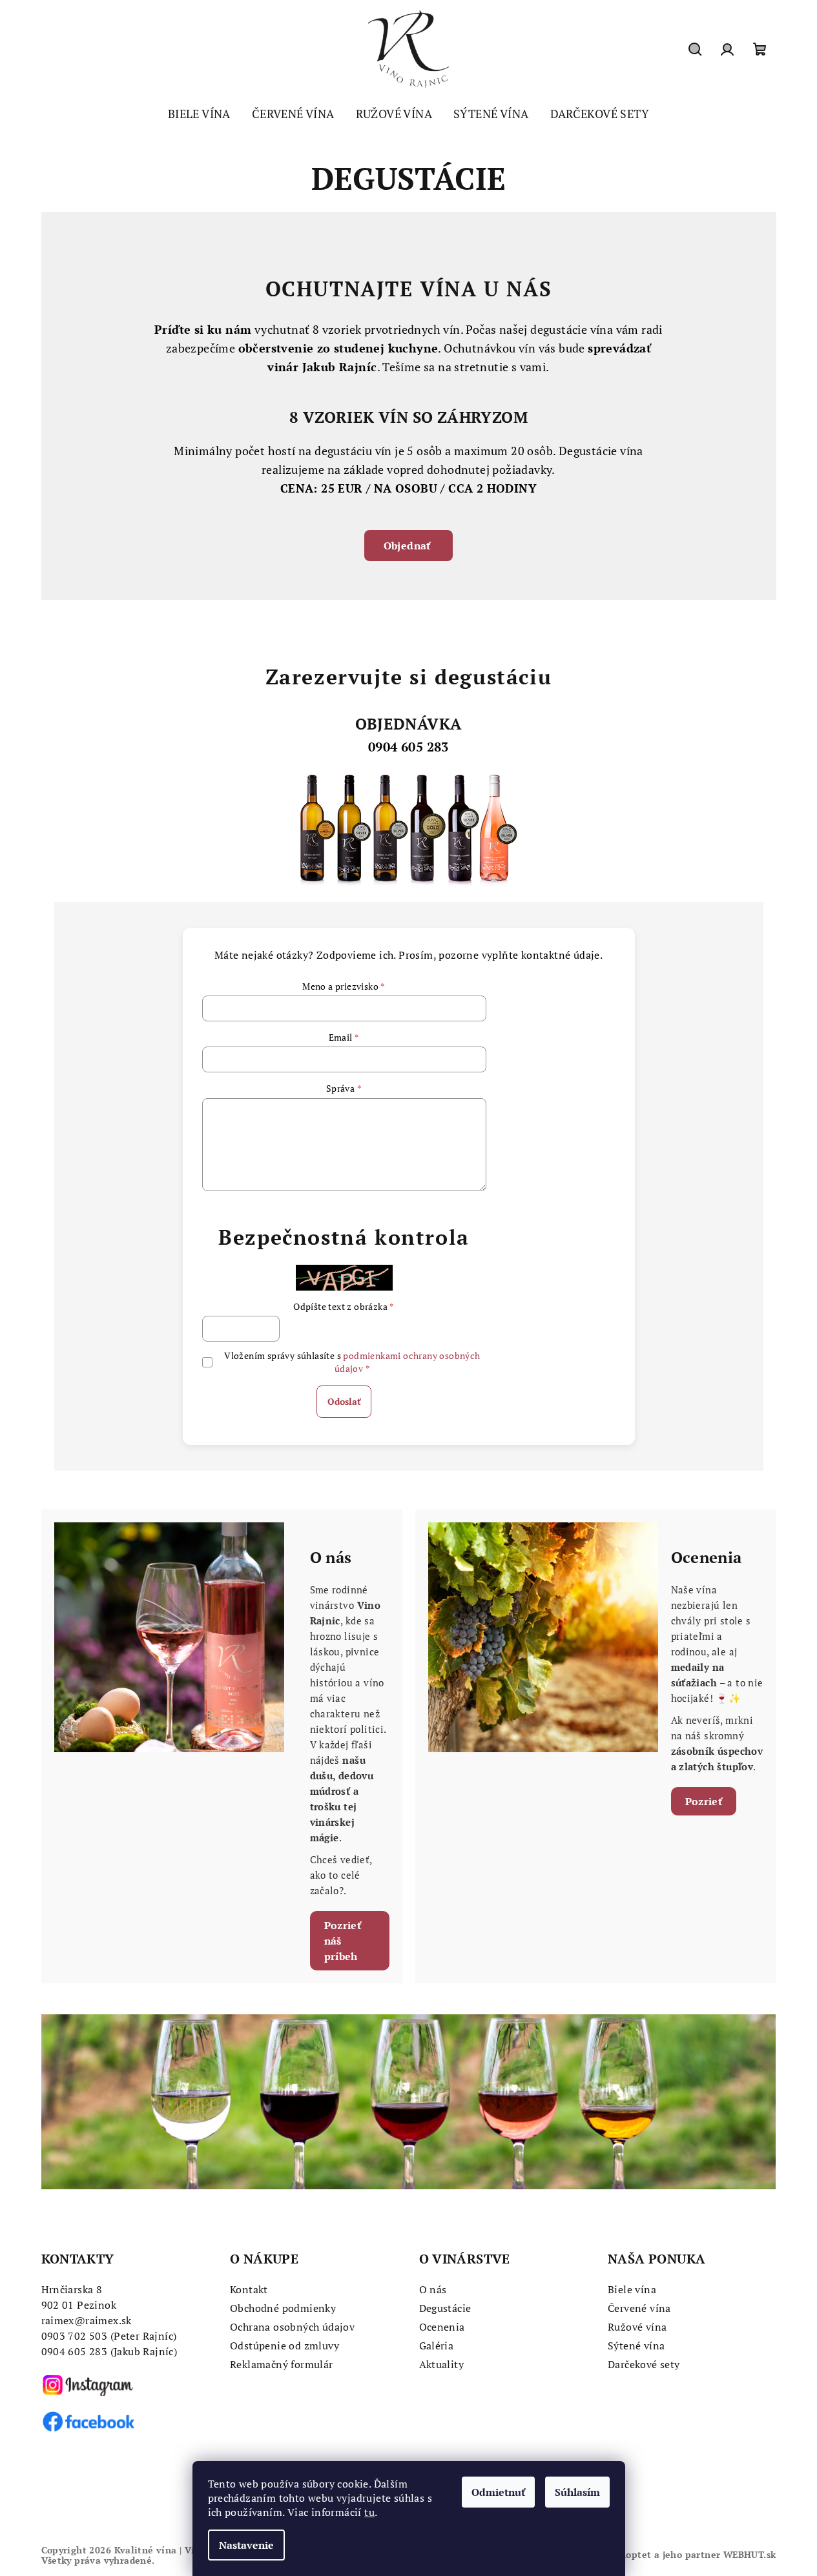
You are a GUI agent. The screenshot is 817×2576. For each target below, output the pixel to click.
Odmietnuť (498, 2492)
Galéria (437, 2346)
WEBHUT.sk (750, 2554)
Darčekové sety (644, 2364)
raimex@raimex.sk (87, 2320)
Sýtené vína (636, 2346)
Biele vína (632, 2289)
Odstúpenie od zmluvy (284, 2346)
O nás (433, 2289)
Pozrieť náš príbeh (343, 1941)
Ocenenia (442, 2327)
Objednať (409, 546)
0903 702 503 (75, 2336)
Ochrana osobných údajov (292, 2327)
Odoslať (344, 1401)
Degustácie (445, 2308)
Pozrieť (704, 1801)
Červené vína (639, 2308)
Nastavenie (246, 2545)
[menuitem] (199, 114)
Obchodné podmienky (283, 2308)
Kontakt (249, 2289)
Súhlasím (577, 2492)
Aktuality (442, 2364)
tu (369, 2512)
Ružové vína (637, 2327)
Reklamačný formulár (282, 2364)
